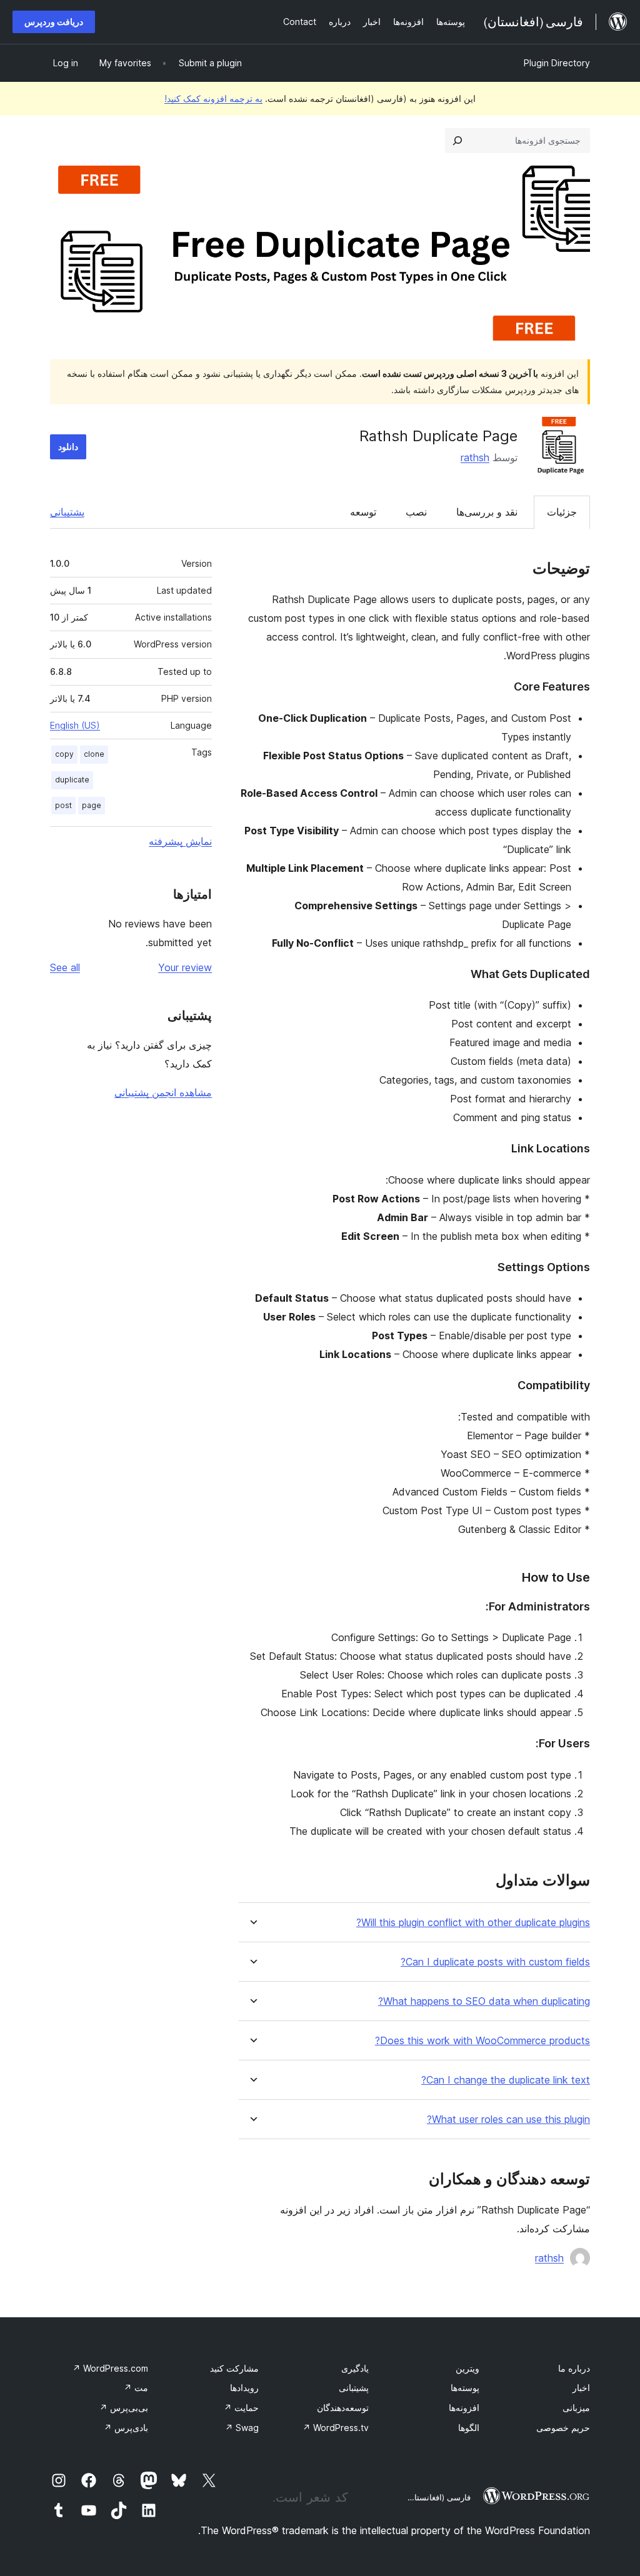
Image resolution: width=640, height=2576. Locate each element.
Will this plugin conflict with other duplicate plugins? (473, 1923)
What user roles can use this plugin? (508, 2119)
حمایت (241, 2408)
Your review (185, 967)
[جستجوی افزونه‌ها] (457, 141)
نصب (416, 512)
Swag (242, 2428)
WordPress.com (110, 2368)
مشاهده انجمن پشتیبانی (163, 1092)
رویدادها (244, 2388)
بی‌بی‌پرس (124, 2408)
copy (64, 754)
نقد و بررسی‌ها (487, 512)
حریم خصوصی (563, 2428)
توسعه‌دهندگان (343, 2408)
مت (136, 2388)
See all (65, 967)
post (63, 805)
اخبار (581, 2388)
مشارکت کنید (234, 2368)
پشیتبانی (354, 2388)
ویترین (467, 2368)
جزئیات (562, 512)
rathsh (475, 457)
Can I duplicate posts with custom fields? (495, 1962)
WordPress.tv (336, 2428)
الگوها (469, 2428)
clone (94, 754)
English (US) (75, 725)
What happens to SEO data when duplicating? (484, 2001)
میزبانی (576, 2408)
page (92, 805)
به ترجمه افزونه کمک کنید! (213, 98)
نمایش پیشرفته (180, 841)
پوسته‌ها (465, 2388)
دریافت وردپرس (54, 22)
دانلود (68, 447)
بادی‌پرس (126, 2428)
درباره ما (574, 2368)
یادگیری (355, 2368)
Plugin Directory (557, 63)
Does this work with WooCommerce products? (482, 2041)
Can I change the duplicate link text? (506, 2080)
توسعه (363, 512)
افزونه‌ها (464, 2408)
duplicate (72, 780)
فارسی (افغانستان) (438, 2497)
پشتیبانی (67, 512)
